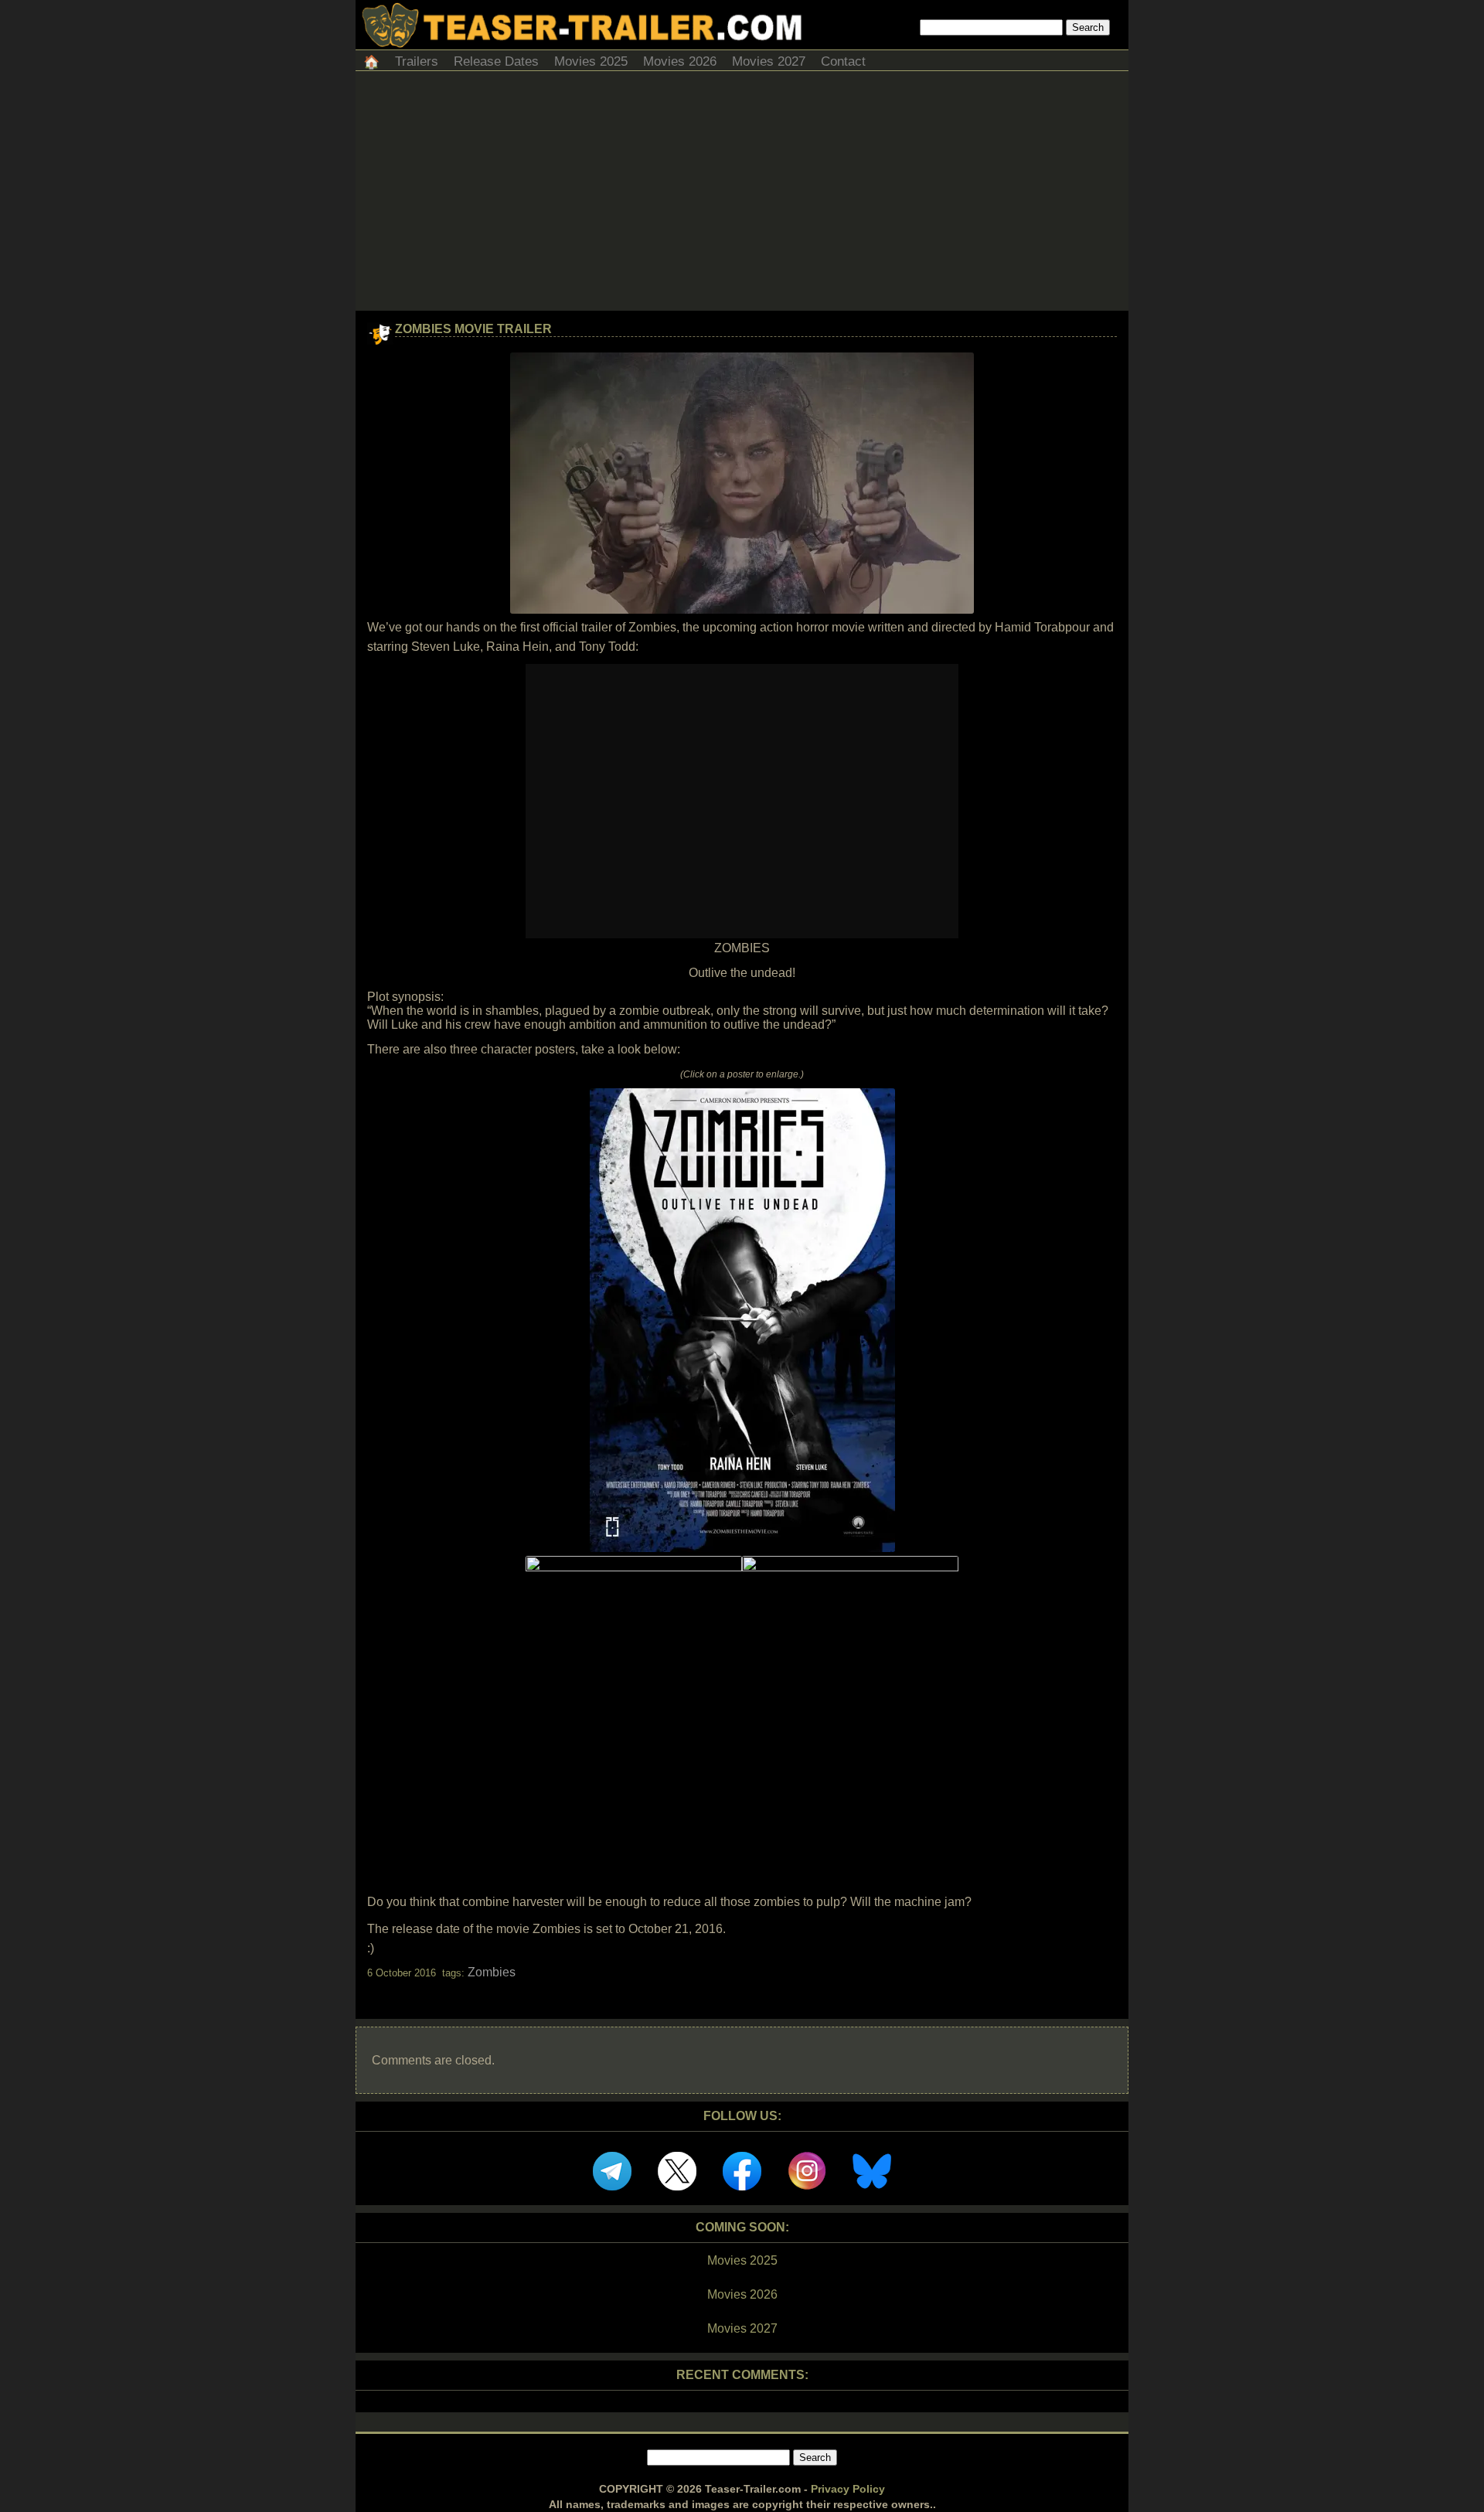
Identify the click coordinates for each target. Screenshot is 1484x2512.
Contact (843, 61)
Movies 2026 (680, 61)
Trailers (417, 61)
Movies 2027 (769, 61)
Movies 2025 (591, 61)
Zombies (492, 1972)
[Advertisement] (742, 195)
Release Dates (496, 61)
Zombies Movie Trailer (473, 329)
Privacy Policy (848, 2489)
